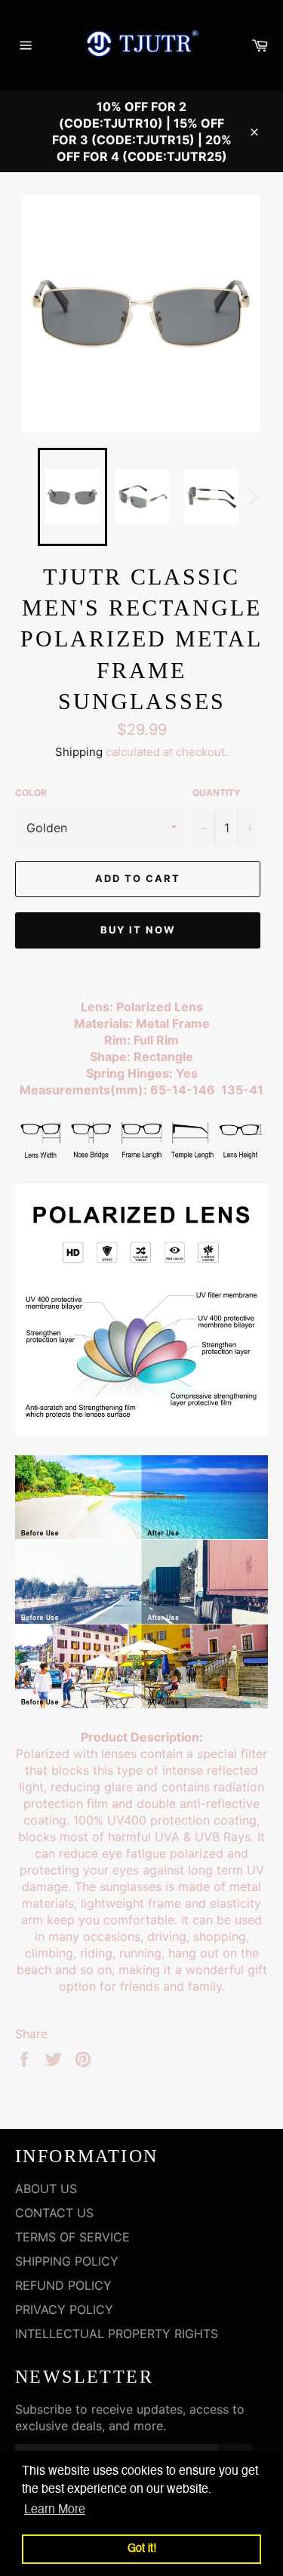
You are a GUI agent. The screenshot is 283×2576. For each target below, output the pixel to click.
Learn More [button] (55, 2510)
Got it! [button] (142, 2549)
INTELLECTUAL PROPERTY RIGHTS (117, 2334)
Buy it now (138, 930)
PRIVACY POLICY (64, 2309)
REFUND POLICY (63, 2285)
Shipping (79, 752)
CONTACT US (54, 2213)
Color (31, 793)
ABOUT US (46, 2189)
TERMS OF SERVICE (72, 2237)
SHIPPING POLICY (67, 2261)
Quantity (217, 793)
